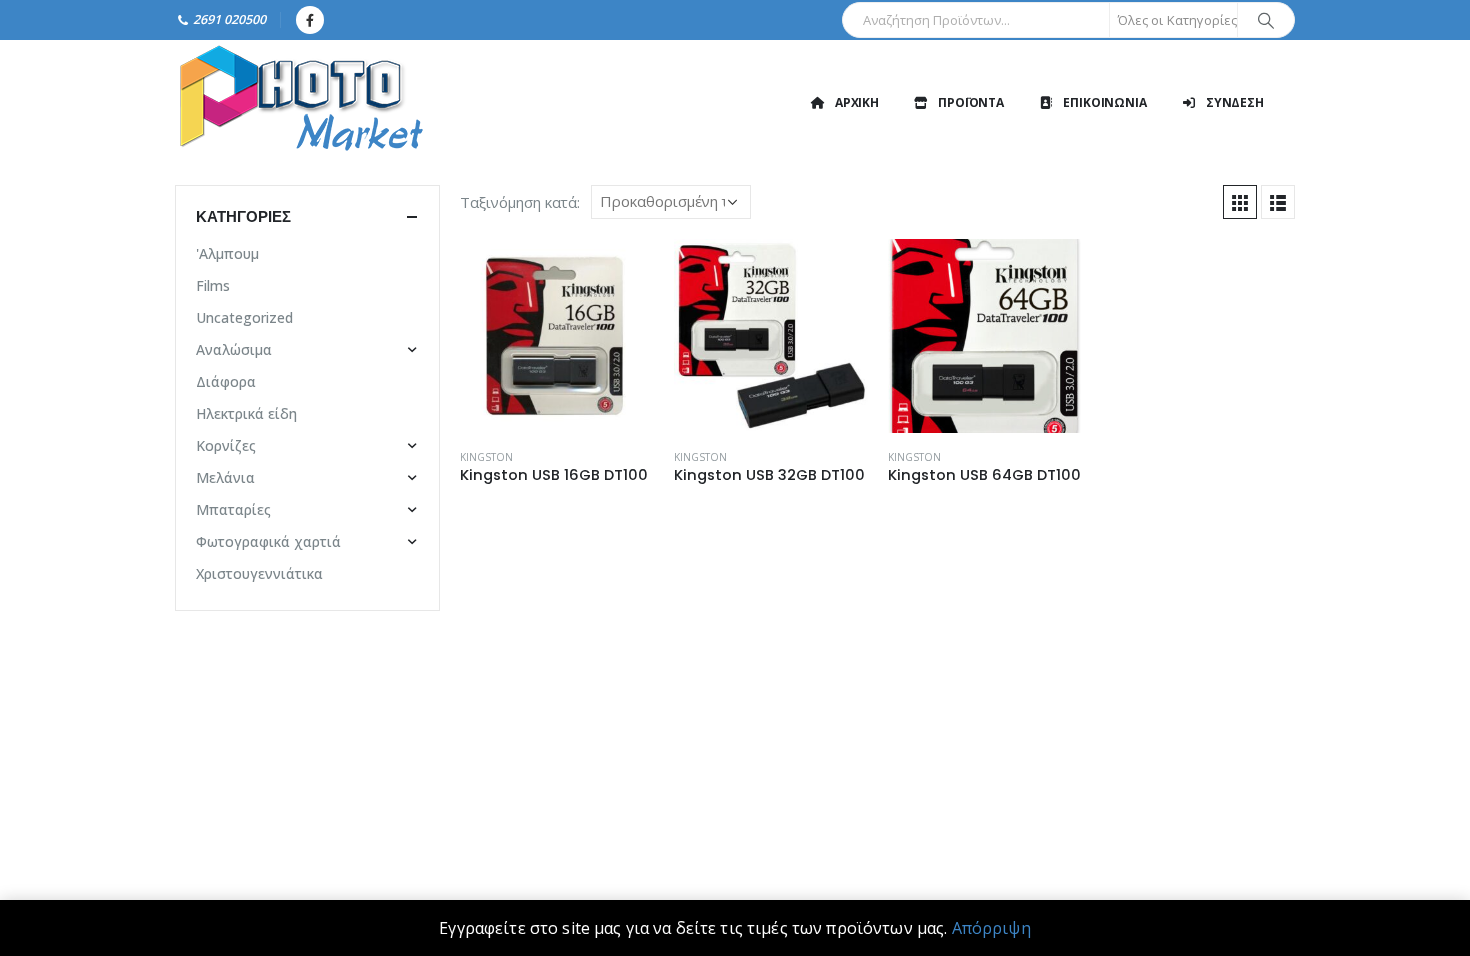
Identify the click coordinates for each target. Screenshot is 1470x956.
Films (213, 285)
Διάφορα (226, 381)
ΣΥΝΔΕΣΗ (1235, 102)
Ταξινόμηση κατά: (520, 202)
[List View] (1278, 202)
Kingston (486, 457)
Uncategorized (244, 317)
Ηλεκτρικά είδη (246, 413)
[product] (557, 336)
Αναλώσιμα (234, 349)
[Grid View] (1240, 202)
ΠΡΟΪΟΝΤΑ (971, 102)
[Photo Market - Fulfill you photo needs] (300, 102)
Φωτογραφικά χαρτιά (268, 541)
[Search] (1266, 20)
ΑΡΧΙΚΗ (857, 102)
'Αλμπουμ (227, 253)
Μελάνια (225, 477)
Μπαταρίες (233, 509)
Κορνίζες (226, 445)
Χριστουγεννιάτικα (259, 573)
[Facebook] (310, 20)
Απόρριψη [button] (991, 928)
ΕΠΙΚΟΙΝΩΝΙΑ (1105, 102)
